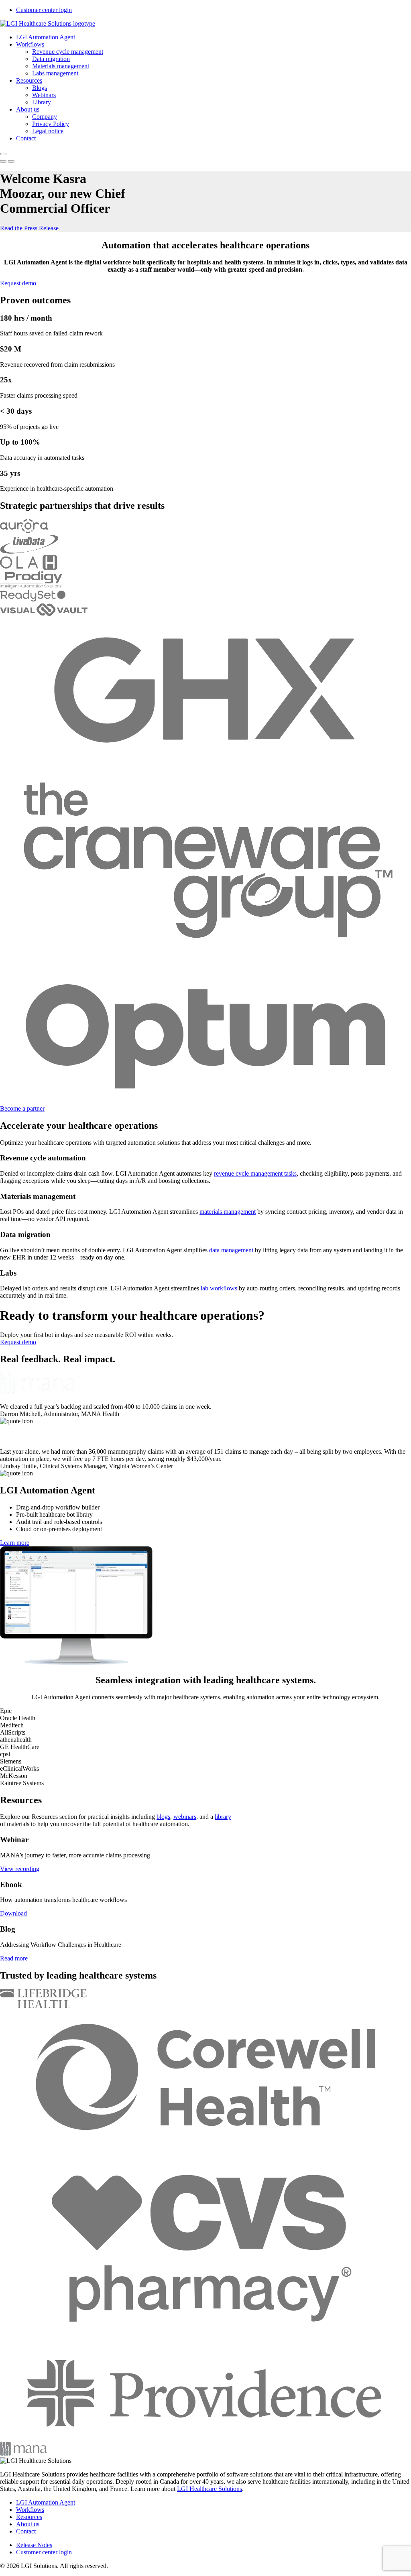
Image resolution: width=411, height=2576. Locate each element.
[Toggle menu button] (3, 154)
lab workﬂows (219, 1288)
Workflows (30, 44)
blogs (163, 1817)
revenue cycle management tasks (255, 1173)
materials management (228, 1212)
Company (45, 117)
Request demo (18, 283)
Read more (14, 1958)
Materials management (61, 66)
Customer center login (44, 10)
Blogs (40, 88)
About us (28, 109)
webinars (185, 1817)
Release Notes (34, 2545)
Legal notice (48, 131)
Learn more (15, 1543)
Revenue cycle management (68, 52)
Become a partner (22, 1108)
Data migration (51, 59)
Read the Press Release (29, 228)
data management (231, 1250)
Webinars (44, 95)
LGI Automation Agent (46, 37)
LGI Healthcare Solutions (210, 2489)
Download (13, 1913)
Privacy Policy (51, 124)
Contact (26, 138)
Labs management (55, 73)
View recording (20, 1869)
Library (42, 102)
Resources (29, 80)
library (223, 1817)
